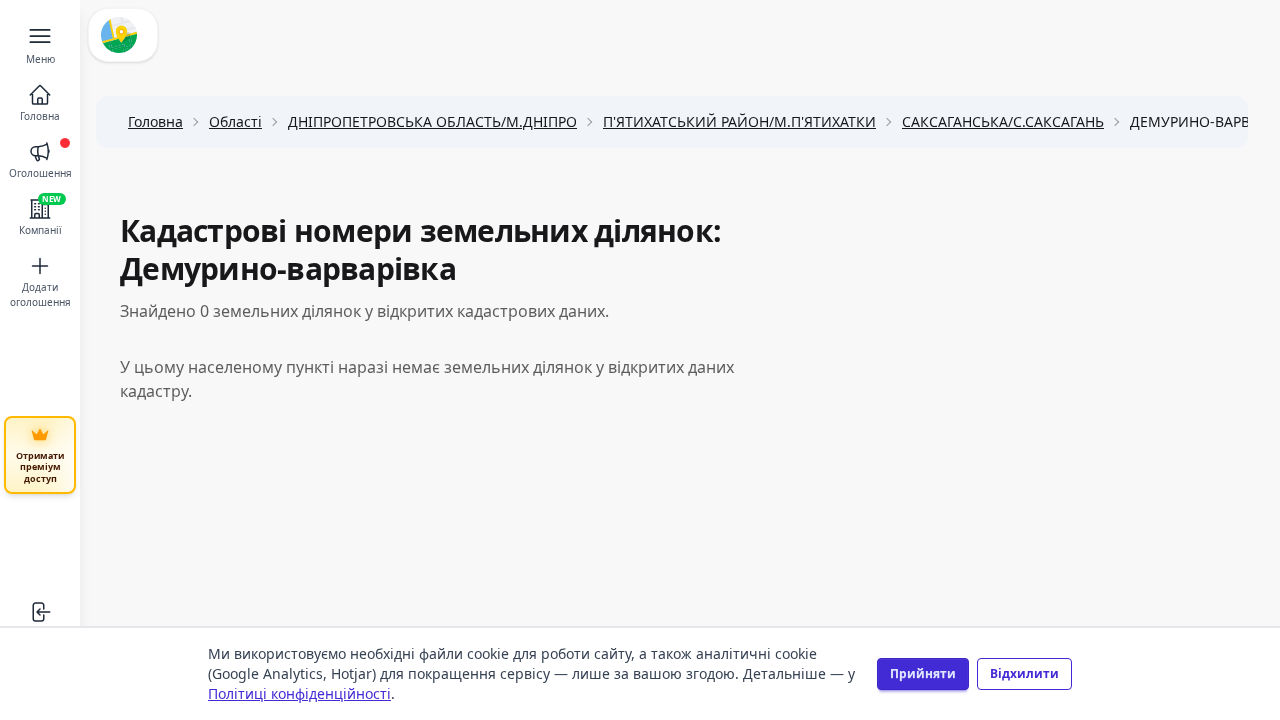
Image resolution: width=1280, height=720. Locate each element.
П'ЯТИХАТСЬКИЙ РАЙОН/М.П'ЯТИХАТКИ (739, 121)
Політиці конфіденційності (299, 693)
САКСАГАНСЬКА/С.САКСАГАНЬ (1003, 121)
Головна (155, 121)
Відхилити (1024, 673)
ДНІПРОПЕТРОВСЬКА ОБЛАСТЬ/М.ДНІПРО (432, 121)
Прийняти (923, 673)
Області (235, 121)
